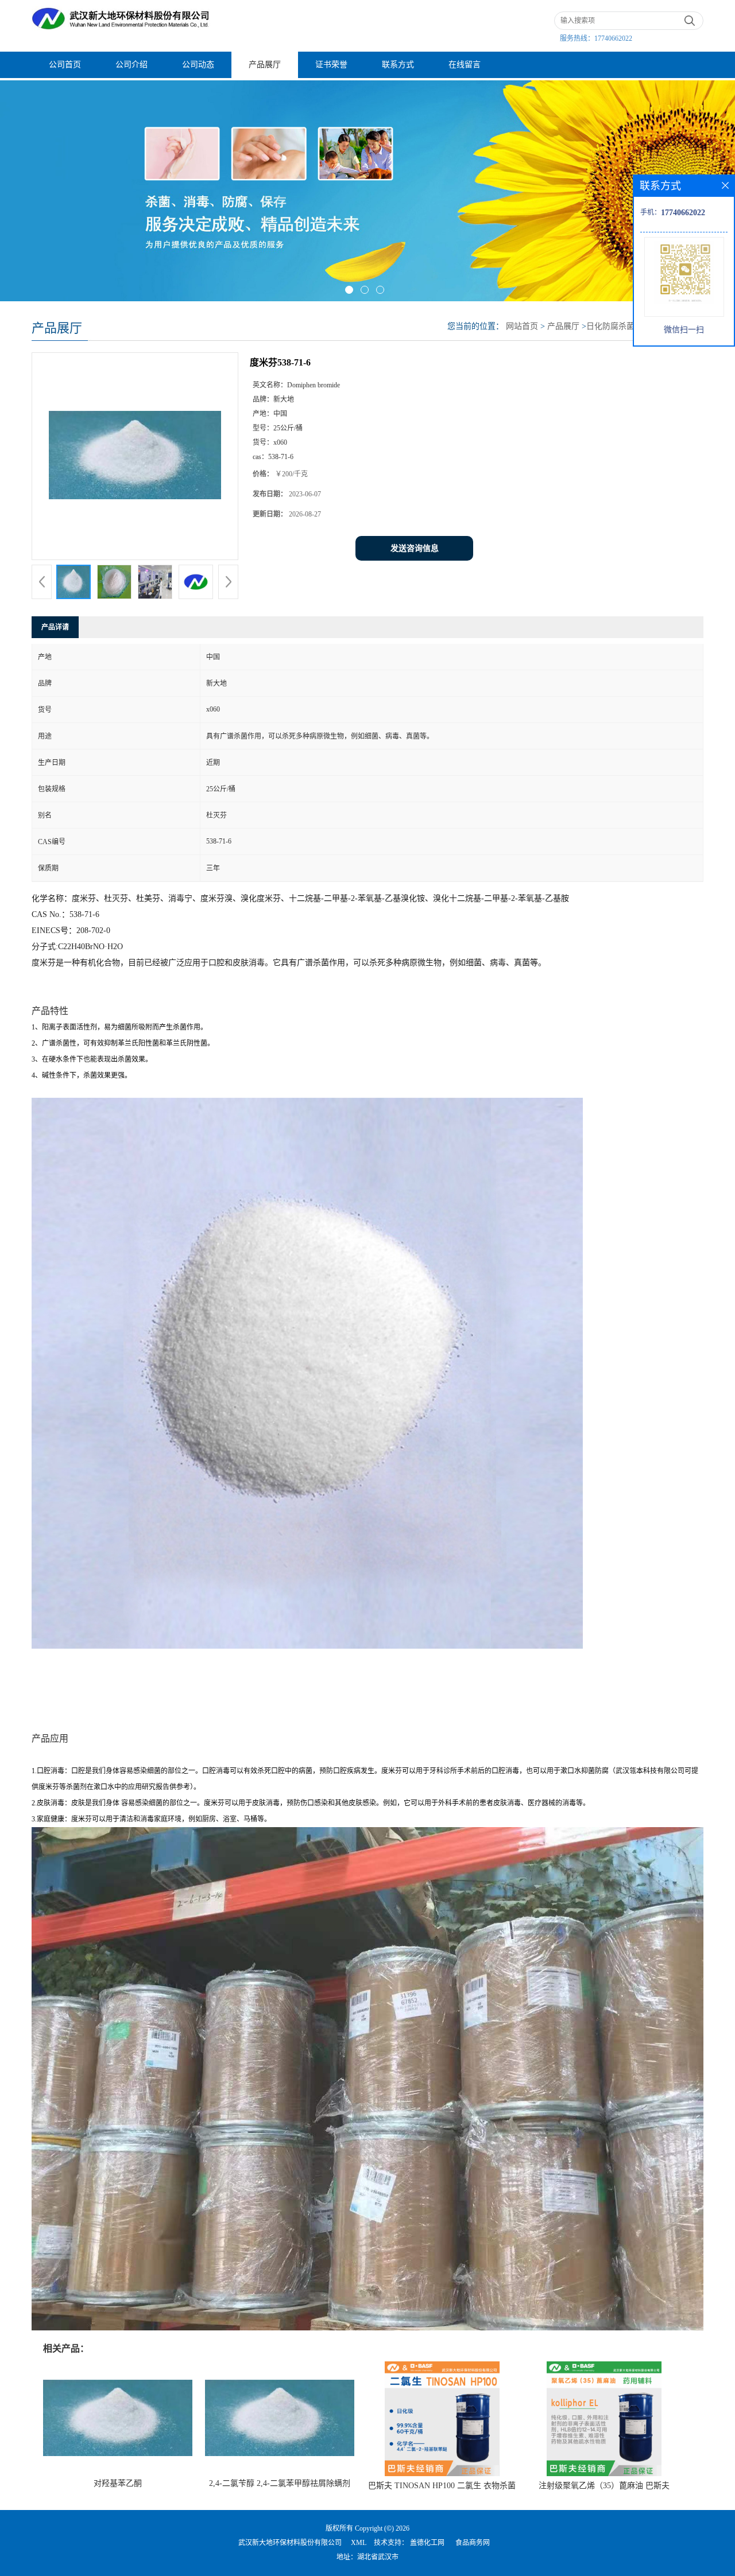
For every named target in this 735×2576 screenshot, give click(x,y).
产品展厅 (265, 65)
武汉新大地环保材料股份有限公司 (290, 2543)
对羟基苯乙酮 (118, 2483)
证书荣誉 (331, 65)
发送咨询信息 (415, 548)
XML (359, 2543)
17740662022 (613, 38)
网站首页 (522, 326)
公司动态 (198, 65)
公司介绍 (131, 65)
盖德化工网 (427, 2543)
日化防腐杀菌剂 (614, 326)
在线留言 (465, 65)
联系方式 (398, 65)
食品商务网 (473, 2543)
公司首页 (65, 65)
